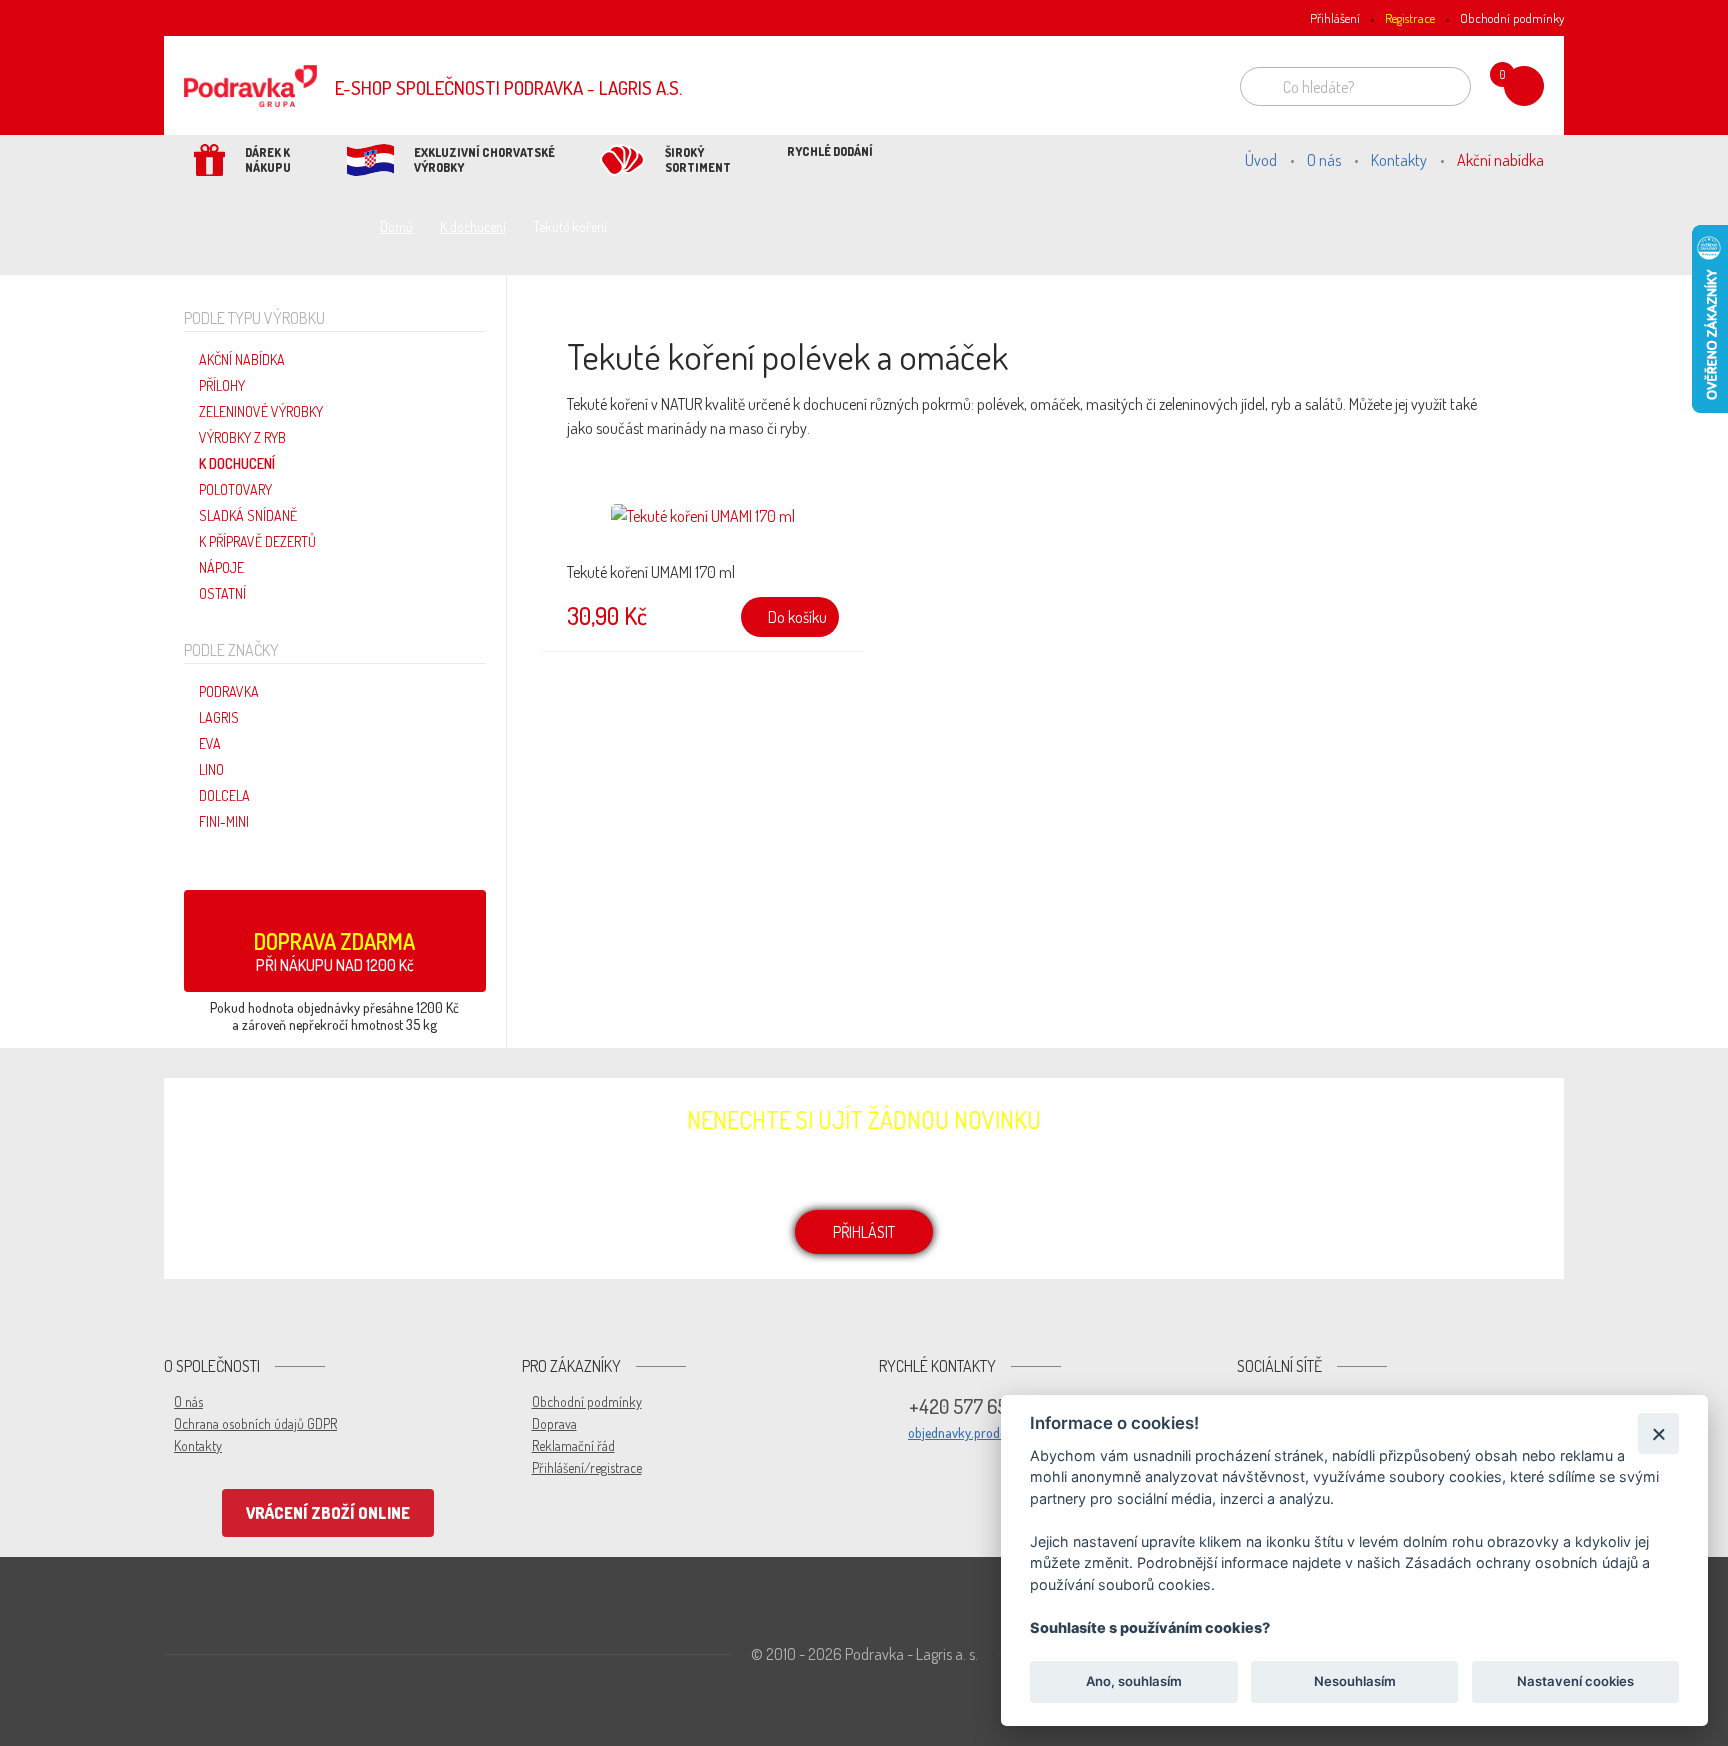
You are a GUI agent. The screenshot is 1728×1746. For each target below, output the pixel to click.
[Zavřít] (1658, 1433)
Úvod (1261, 160)
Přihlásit (864, 1232)
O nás (1324, 160)
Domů (396, 226)
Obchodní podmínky (1512, 18)
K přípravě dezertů (257, 541)
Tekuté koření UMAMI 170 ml (651, 572)
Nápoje (221, 567)
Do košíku (796, 617)
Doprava (554, 1423)
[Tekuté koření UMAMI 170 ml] (703, 529)
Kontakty (1399, 160)
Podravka (229, 691)
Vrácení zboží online (328, 1513)
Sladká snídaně (248, 515)
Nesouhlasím (1354, 1682)
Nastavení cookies (1575, 1682)
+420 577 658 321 (977, 1406)
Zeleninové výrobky (261, 411)
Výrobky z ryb (242, 437)
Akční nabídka (1500, 160)
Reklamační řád (573, 1445)
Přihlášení (1335, 18)
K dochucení (473, 226)
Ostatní (222, 593)
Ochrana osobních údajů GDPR (255, 1423)
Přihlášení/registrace (587, 1467)
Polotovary (235, 489)
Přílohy (222, 385)
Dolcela (224, 795)
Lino (211, 769)
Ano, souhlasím (1134, 1682)
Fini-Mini (224, 821)
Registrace (1410, 18)
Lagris (219, 717)
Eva (210, 743)
